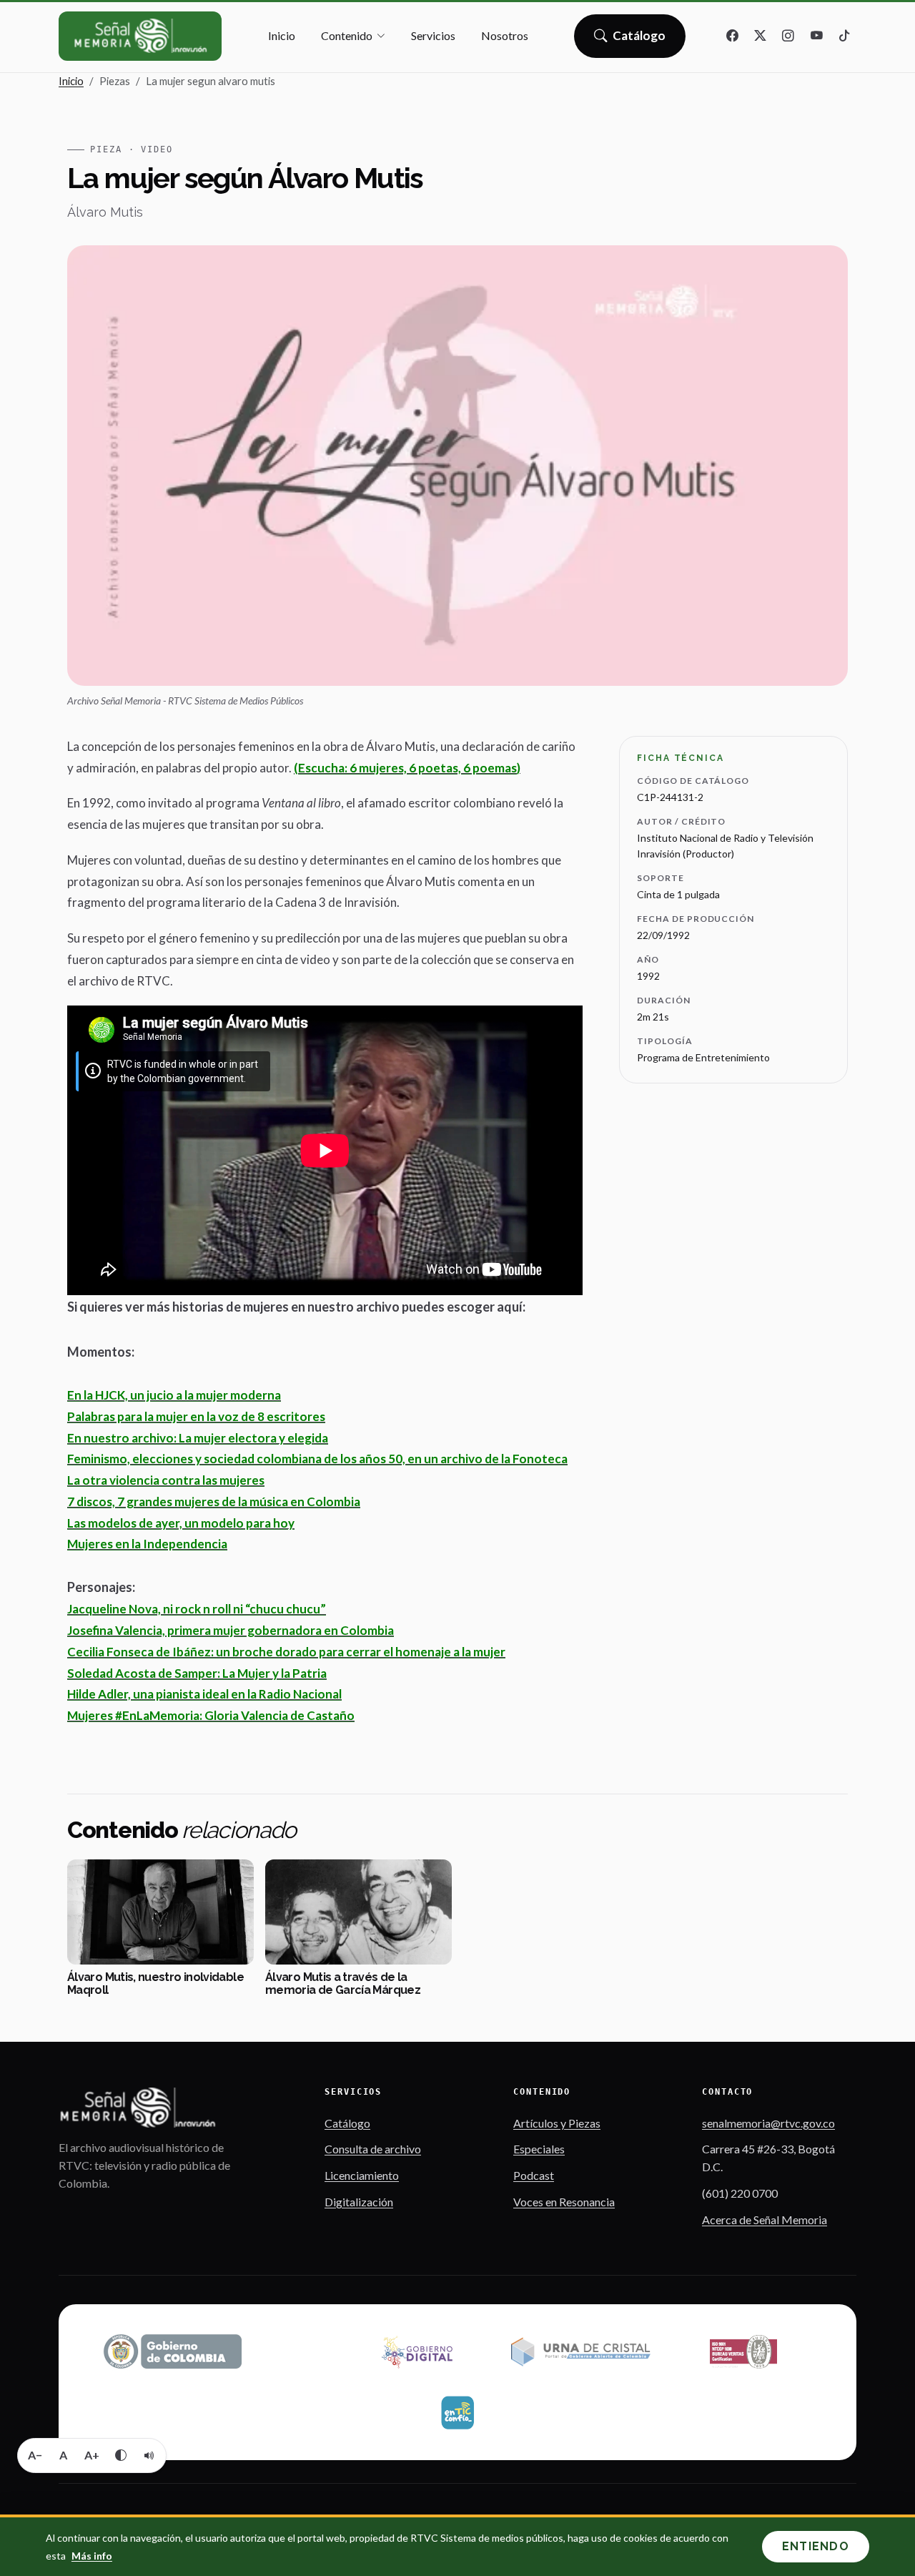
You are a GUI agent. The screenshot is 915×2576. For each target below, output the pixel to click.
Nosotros (505, 35)
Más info (92, 2556)
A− (35, 2455)
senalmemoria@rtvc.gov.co (768, 2123)
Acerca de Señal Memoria (765, 2219)
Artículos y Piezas (557, 2123)
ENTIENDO (816, 2546)
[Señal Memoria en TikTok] (844, 36)
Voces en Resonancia (564, 2202)
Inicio (282, 35)
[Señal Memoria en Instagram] (788, 36)
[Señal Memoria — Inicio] (140, 36)
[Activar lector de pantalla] (149, 2455)
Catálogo (639, 40)
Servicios (433, 35)
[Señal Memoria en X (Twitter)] (761, 36)
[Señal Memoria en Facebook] (733, 36)
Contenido (347, 35)
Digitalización (359, 2202)
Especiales (539, 2149)
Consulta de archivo (373, 2149)
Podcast (534, 2175)
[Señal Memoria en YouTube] (816, 36)
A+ (92, 2455)
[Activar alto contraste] (121, 2455)
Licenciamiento (362, 2175)
